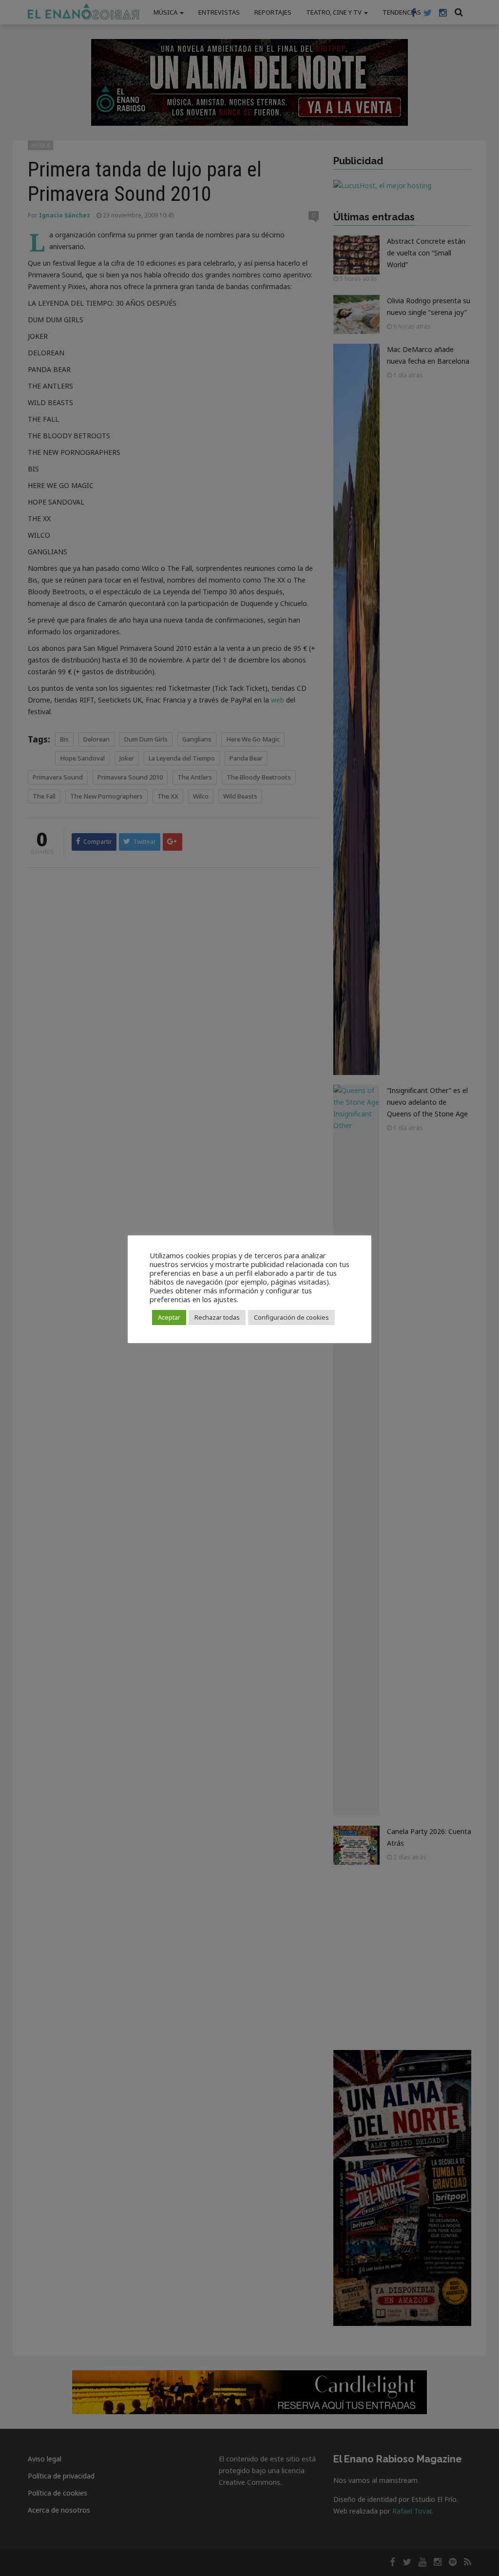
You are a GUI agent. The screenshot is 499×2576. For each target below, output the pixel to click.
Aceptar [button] (169, 1317)
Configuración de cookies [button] (291, 1317)
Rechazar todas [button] (217, 1317)
